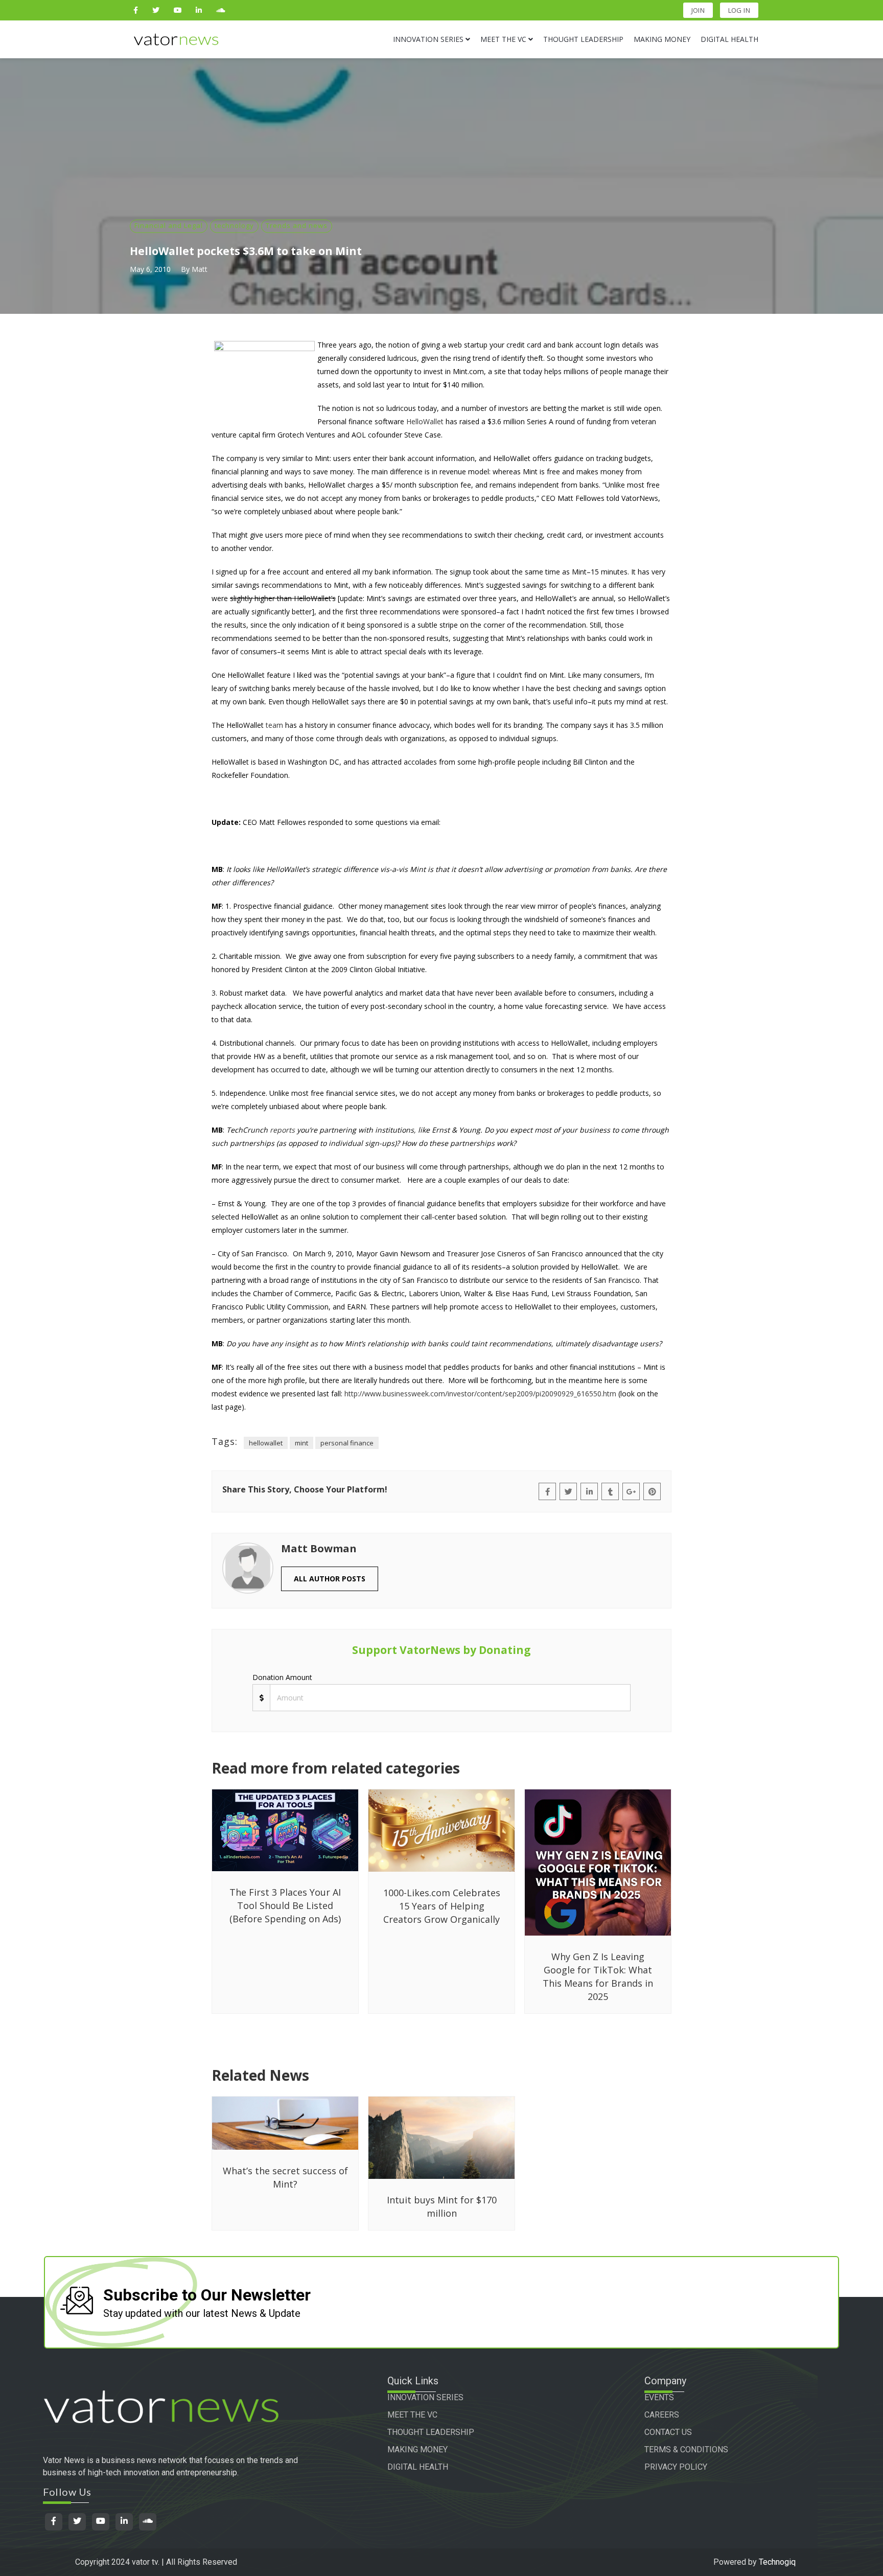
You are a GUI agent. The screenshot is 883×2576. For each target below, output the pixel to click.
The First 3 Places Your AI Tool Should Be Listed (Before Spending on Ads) (285, 1905)
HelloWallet (425, 421)
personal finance (347, 1443)
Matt (200, 269)
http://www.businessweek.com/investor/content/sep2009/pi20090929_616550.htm (480, 1394)
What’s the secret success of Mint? (285, 2177)
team (274, 725)
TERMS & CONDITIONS (686, 2449)
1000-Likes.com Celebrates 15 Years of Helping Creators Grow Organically (442, 1906)
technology (234, 225)
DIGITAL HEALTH (418, 2467)
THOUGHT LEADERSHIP (431, 2432)
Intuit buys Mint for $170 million (442, 2206)
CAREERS (662, 2415)
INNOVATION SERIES (425, 2397)
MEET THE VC (412, 2415)
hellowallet (266, 1443)
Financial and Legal (169, 225)
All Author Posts (330, 1579)
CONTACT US (668, 2432)
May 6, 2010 (150, 269)
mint (301, 1443)
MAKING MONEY (417, 2449)
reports (282, 1130)
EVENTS (659, 2397)
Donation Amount (282, 1677)
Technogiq (777, 2562)
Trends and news (297, 225)
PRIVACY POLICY (676, 2467)
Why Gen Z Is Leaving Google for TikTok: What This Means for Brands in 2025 (598, 1976)
